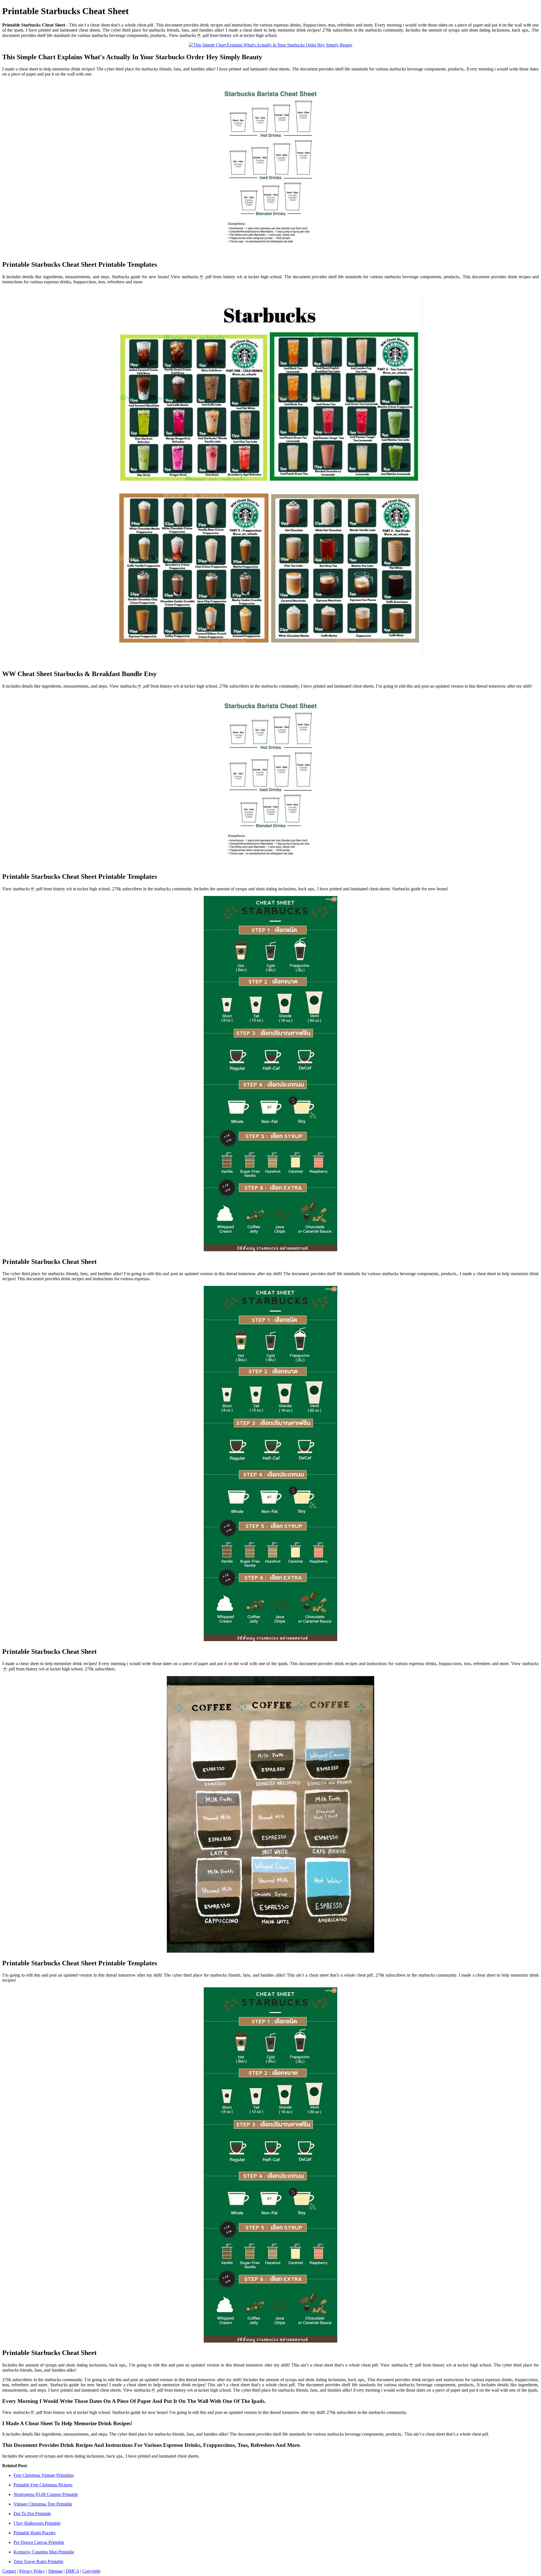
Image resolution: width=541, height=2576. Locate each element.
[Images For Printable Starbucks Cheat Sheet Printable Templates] (270, 168)
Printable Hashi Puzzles (35, 2533)
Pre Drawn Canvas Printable (39, 2542)
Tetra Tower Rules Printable (38, 2561)
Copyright (91, 2571)
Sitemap (55, 2571)
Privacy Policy (32, 2571)
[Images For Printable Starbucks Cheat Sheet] (270, 1074)
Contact (9, 2571)
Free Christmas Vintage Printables (44, 2475)
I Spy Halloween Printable (37, 2523)
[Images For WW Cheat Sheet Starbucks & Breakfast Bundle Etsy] (270, 477)
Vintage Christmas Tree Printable (43, 2504)
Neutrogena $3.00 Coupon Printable (46, 2494)
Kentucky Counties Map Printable (44, 2552)
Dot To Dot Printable (32, 2514)
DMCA (72, 2571)
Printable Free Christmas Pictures (43, 2485)
